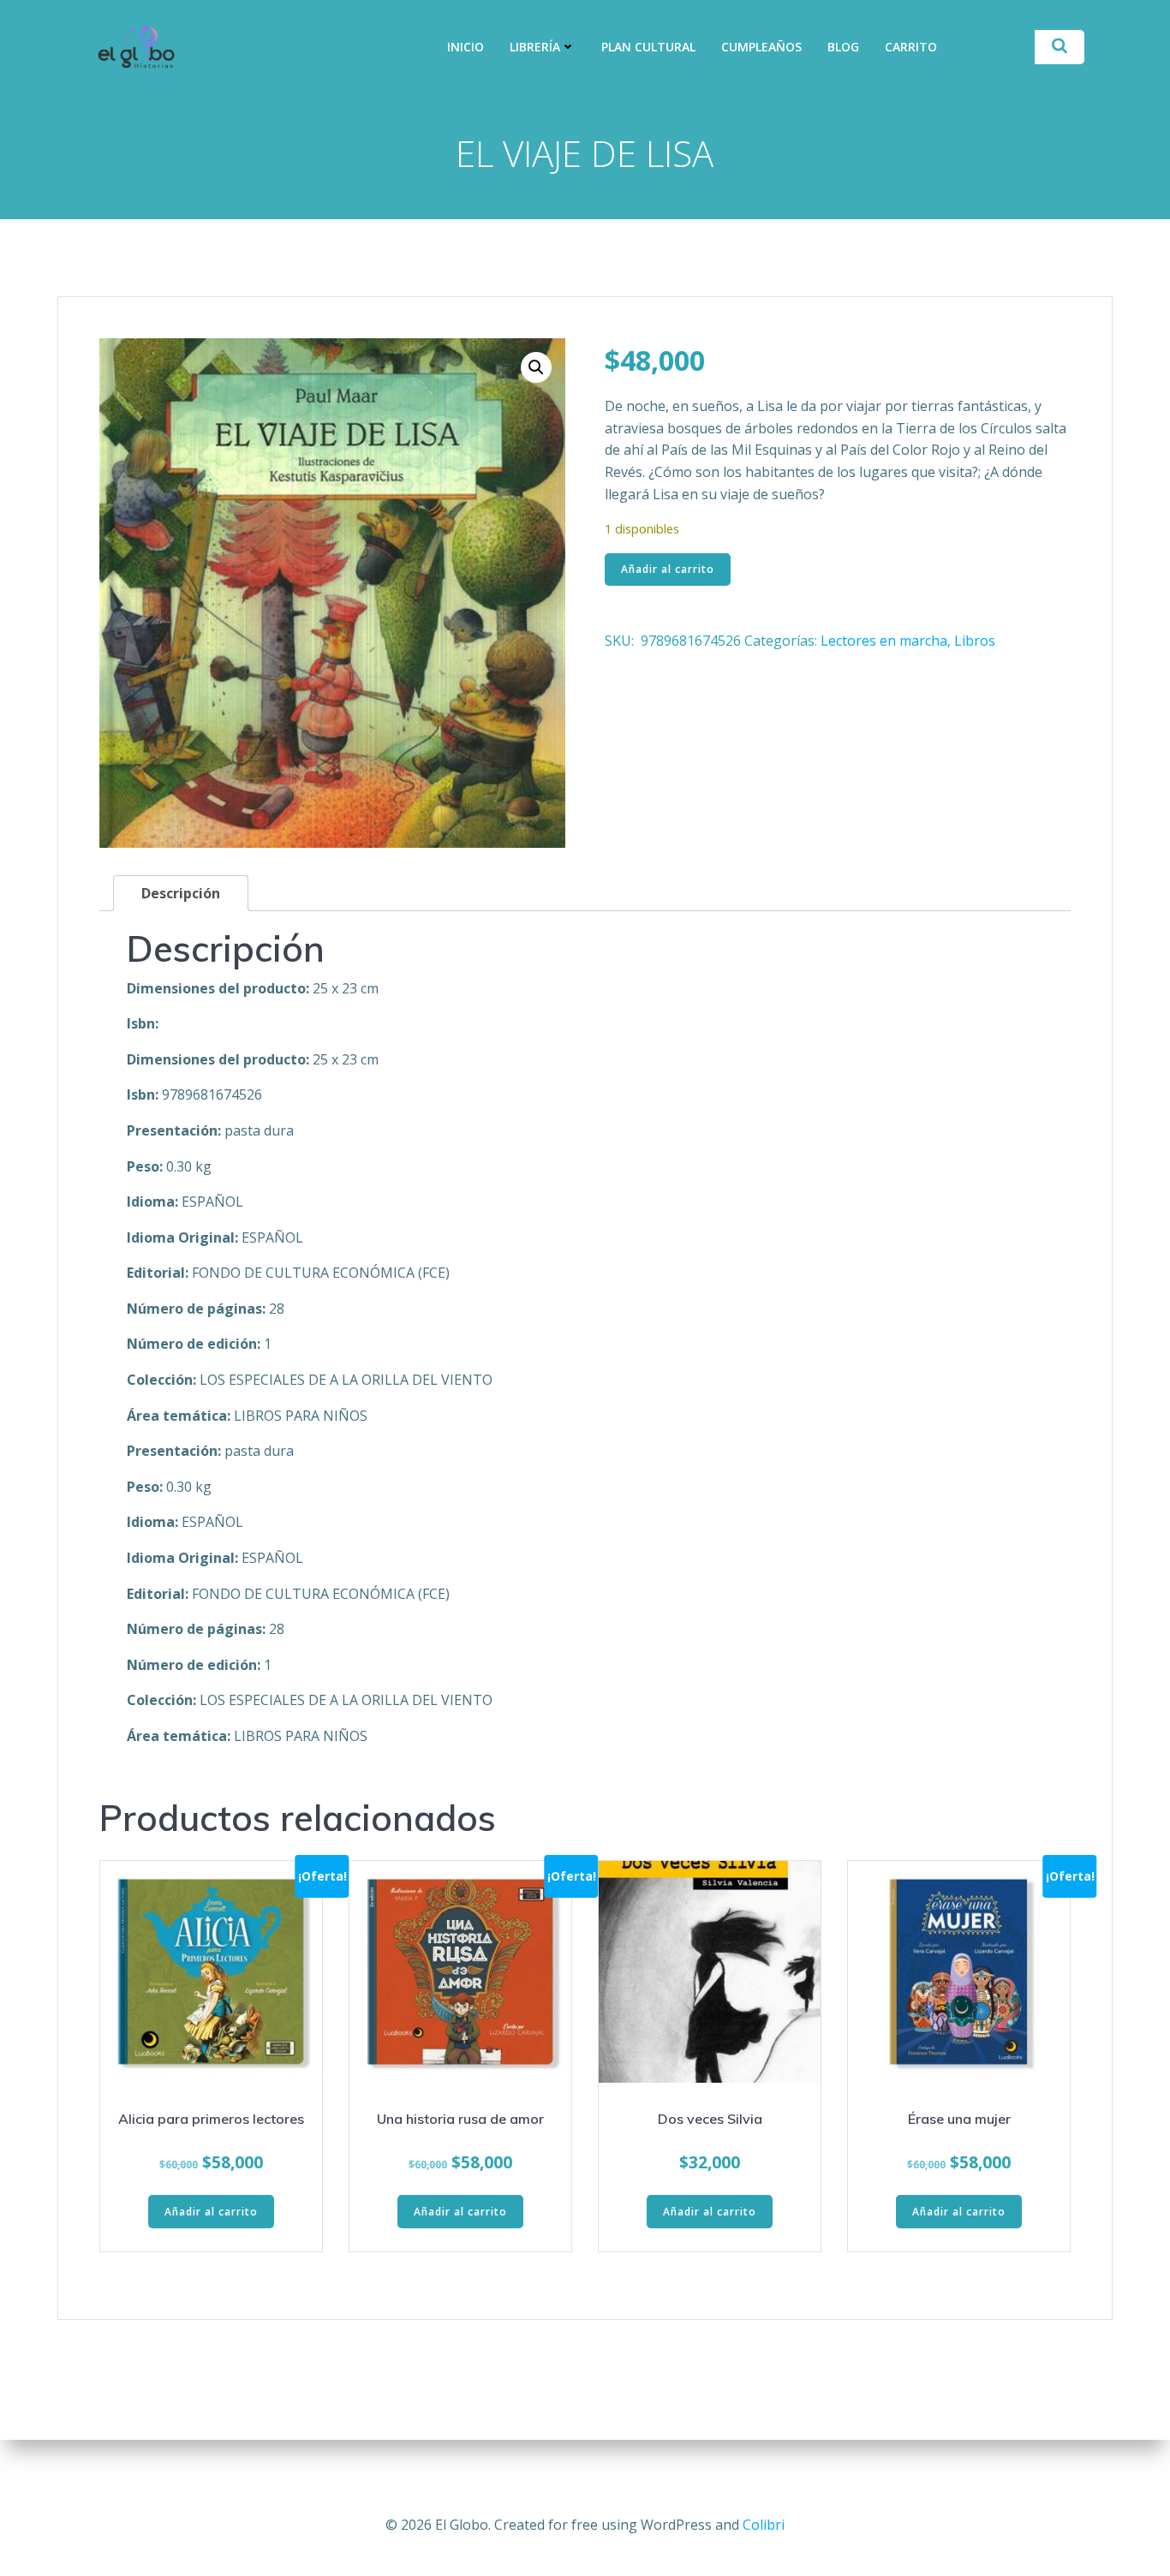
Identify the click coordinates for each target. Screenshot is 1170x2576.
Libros (975, 641)
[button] (536, 367)
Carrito (911, 47)
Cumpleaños (761, 47)
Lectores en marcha (884, 641)
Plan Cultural (648, 47)
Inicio (466, 47)
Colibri (764, 2525)
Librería (535, 47)
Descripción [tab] (181, 893)
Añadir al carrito (668, 569)
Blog (843, 47)
